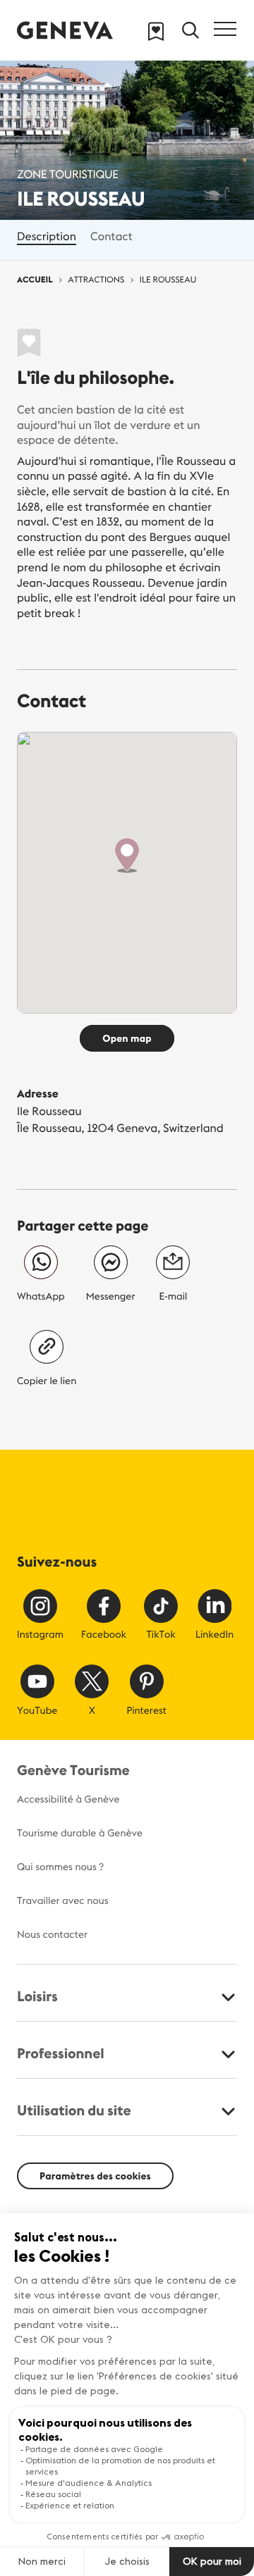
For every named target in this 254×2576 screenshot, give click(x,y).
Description (47, 237)
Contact (111, 237)
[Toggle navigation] (225, 29)
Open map (127, 1038)
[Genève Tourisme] (65, 30)
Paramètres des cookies (95, 2176)
